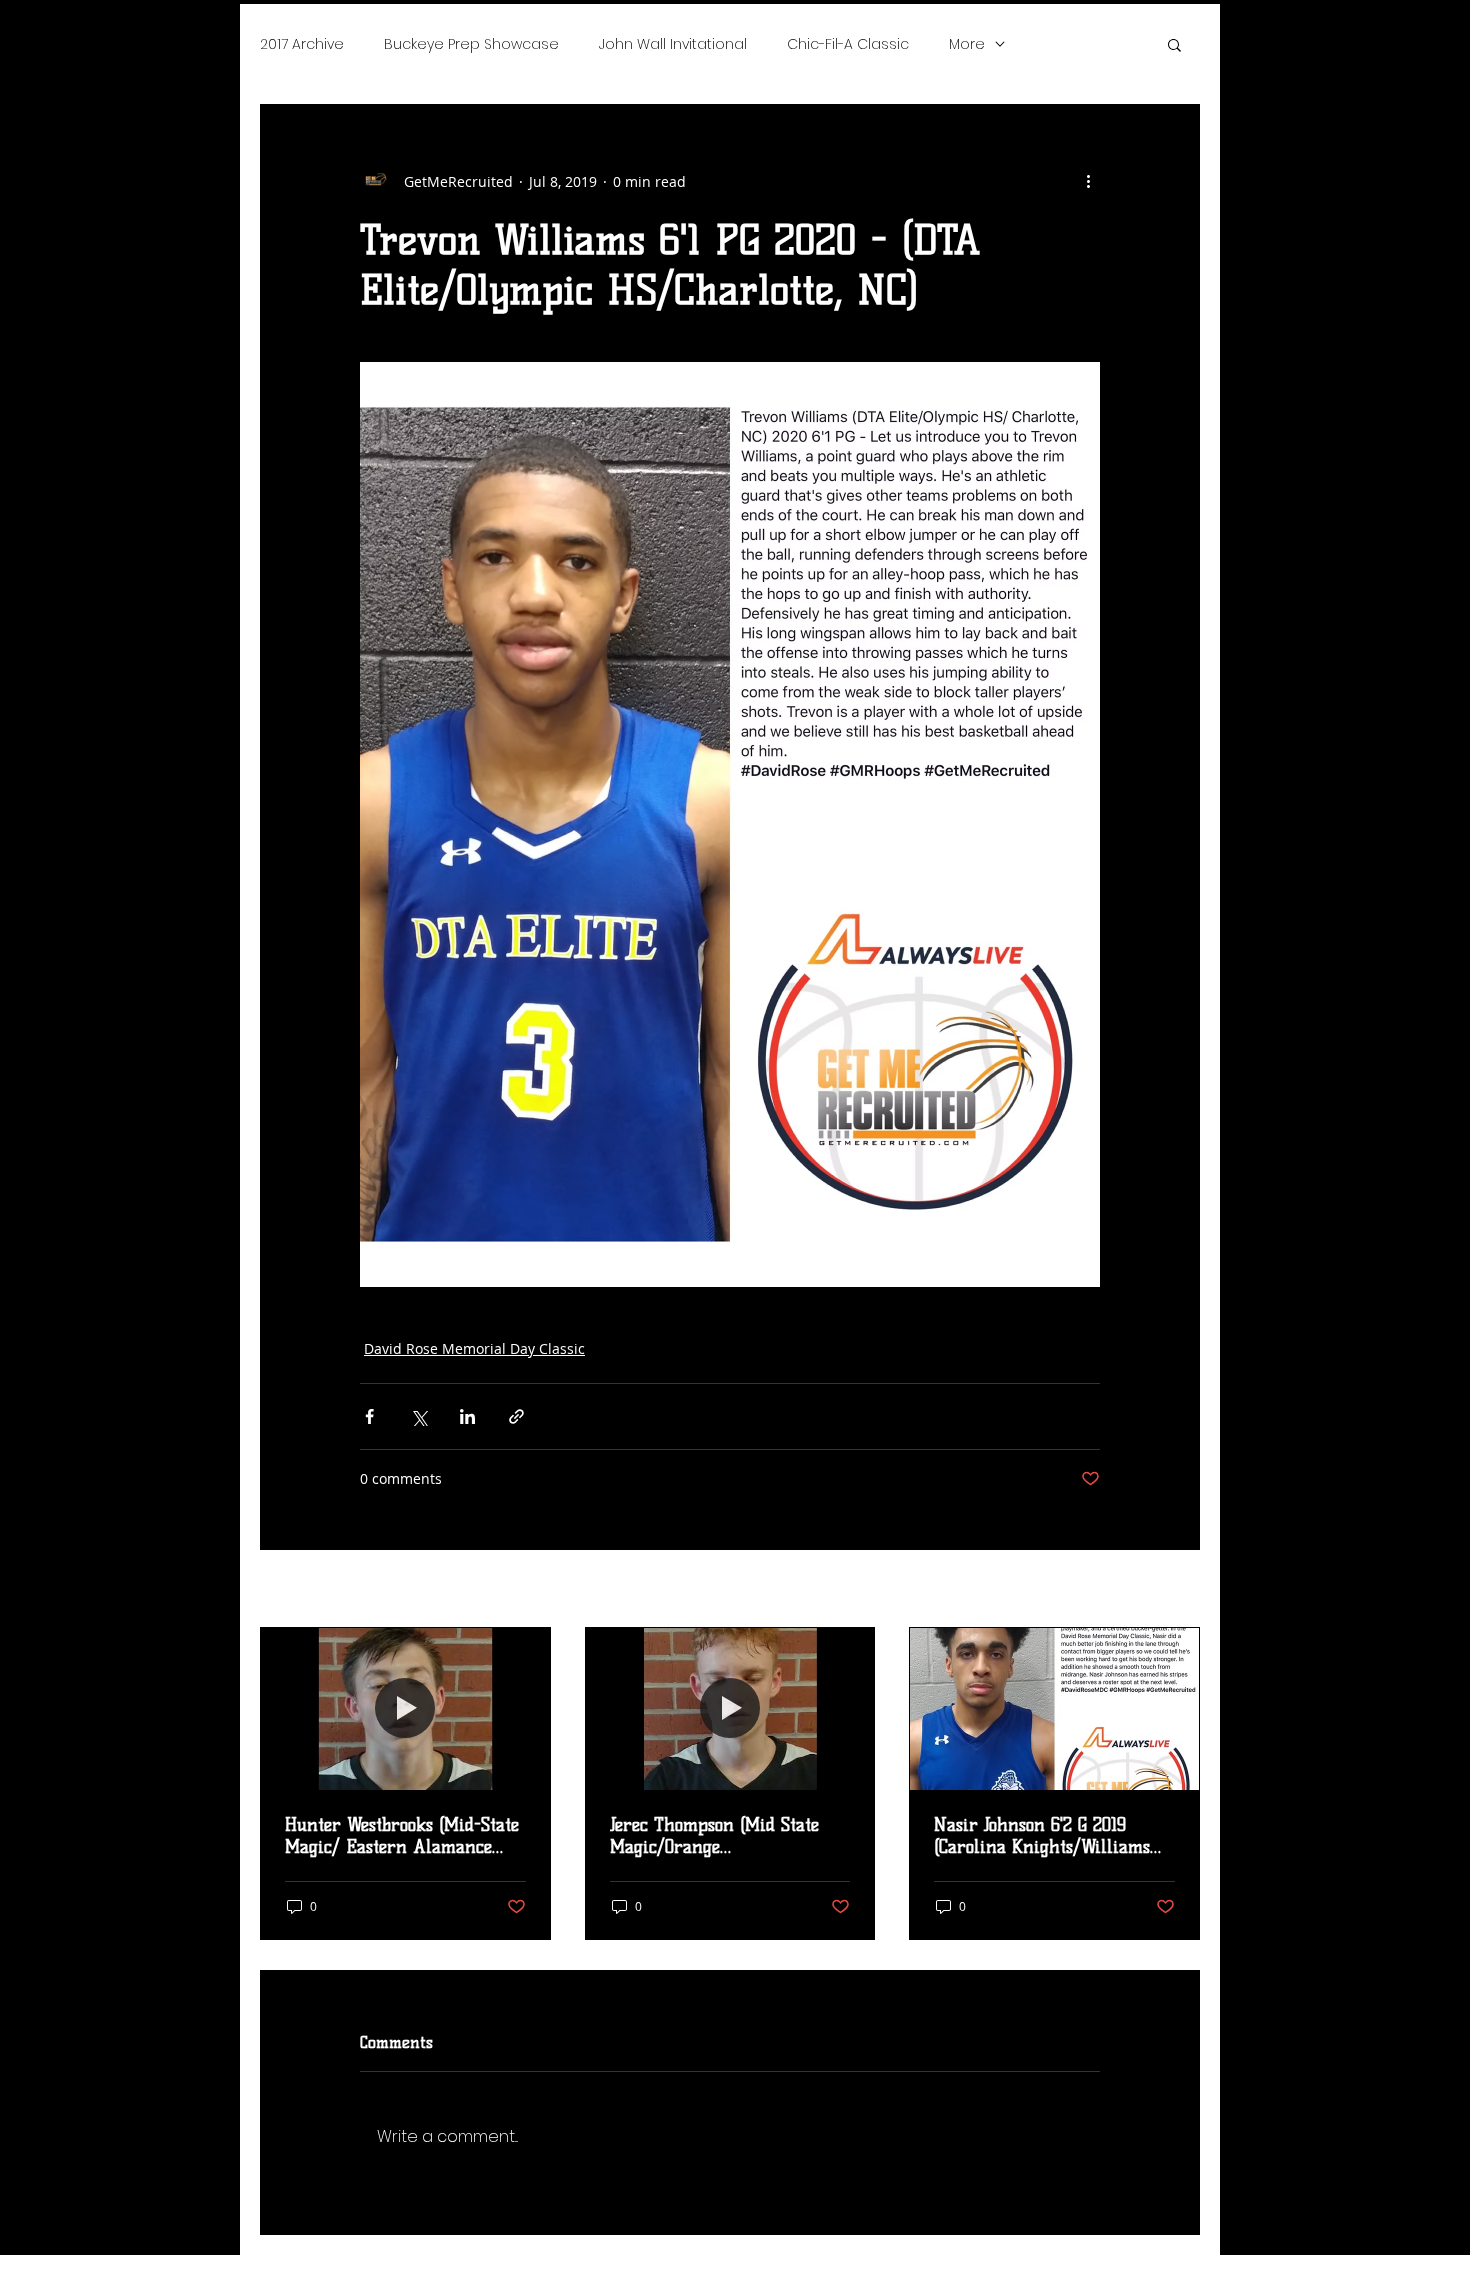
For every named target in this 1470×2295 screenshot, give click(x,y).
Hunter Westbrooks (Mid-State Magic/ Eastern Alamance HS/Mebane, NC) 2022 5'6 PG (402, 1836)
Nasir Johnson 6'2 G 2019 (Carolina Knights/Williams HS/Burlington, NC (1042, 1836)
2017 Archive (302, 44)
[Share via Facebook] (369, 1416)
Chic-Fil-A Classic (848, 44)
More (967, 44)
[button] (1174, 44)
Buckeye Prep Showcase (471, 44)
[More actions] (1088, 181)
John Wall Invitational (673, 44)
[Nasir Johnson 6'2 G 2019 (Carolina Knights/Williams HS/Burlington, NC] (1054, 1709)
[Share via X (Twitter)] (418, 1416)
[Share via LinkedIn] (467, 1416)
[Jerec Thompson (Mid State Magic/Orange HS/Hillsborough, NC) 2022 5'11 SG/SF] (730, 1709)
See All (1177, 1590)
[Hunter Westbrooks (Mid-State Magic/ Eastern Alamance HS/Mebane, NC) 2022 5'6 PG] (405, 1709)
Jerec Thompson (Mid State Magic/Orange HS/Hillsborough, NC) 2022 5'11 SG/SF (730, 1836)
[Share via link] (516, 1416)
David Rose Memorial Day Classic (474, 1348)
